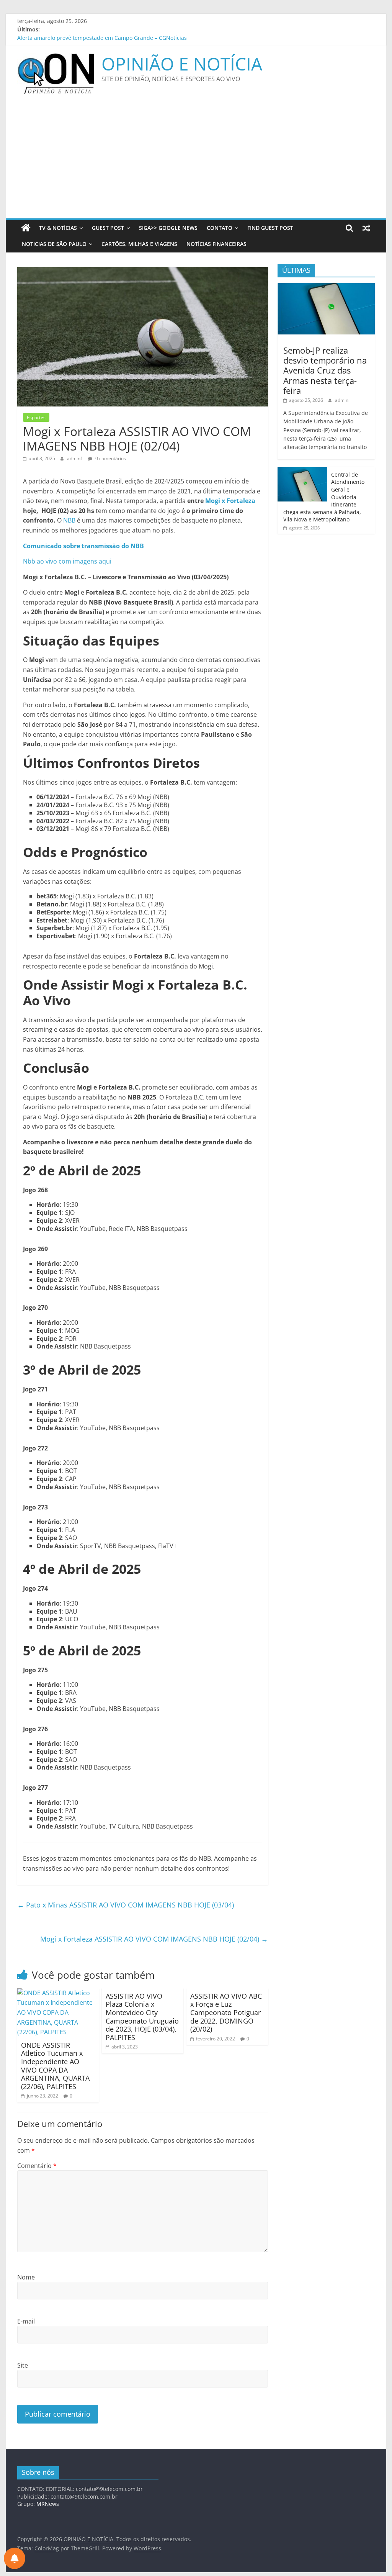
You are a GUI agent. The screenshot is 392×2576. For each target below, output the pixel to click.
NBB (69, 520)
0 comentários (110, 458)
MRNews (48, 2504)
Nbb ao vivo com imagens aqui (67, 561)
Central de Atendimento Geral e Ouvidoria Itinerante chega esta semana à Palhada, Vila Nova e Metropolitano (158, 38)
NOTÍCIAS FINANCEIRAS (216, 244)
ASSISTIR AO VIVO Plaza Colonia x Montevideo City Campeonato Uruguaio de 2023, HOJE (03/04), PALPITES (142, 2017)
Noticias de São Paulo (54, 244)
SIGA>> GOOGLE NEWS (168, 228)
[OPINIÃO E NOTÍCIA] (26, 228)
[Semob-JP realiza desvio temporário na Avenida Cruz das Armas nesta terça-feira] (326, 287)
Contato (220, 228)
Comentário (37, 2166)
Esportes (36, 417)
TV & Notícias (58, 228)
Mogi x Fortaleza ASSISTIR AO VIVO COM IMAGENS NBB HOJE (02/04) (154, 1939)
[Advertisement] (196, 161)
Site (23, 2365)
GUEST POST (108, 228)
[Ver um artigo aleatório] (366, 228)
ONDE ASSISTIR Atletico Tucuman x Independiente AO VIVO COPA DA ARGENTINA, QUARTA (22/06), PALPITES (55, 2066)
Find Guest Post (270, 228)
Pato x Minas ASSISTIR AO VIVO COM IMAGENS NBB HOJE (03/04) (126, 1905)
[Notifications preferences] (15, 2558)
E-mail (26, 2321)
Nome (26, 2277)
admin (342, 400)
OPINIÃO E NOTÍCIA (182, 64)
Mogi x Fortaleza (230, 501)
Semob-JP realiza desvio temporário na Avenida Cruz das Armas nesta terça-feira (325, 370)
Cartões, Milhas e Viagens (139, 244)
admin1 (76, 458)
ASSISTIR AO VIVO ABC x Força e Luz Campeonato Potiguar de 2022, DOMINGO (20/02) (226, 2012)
